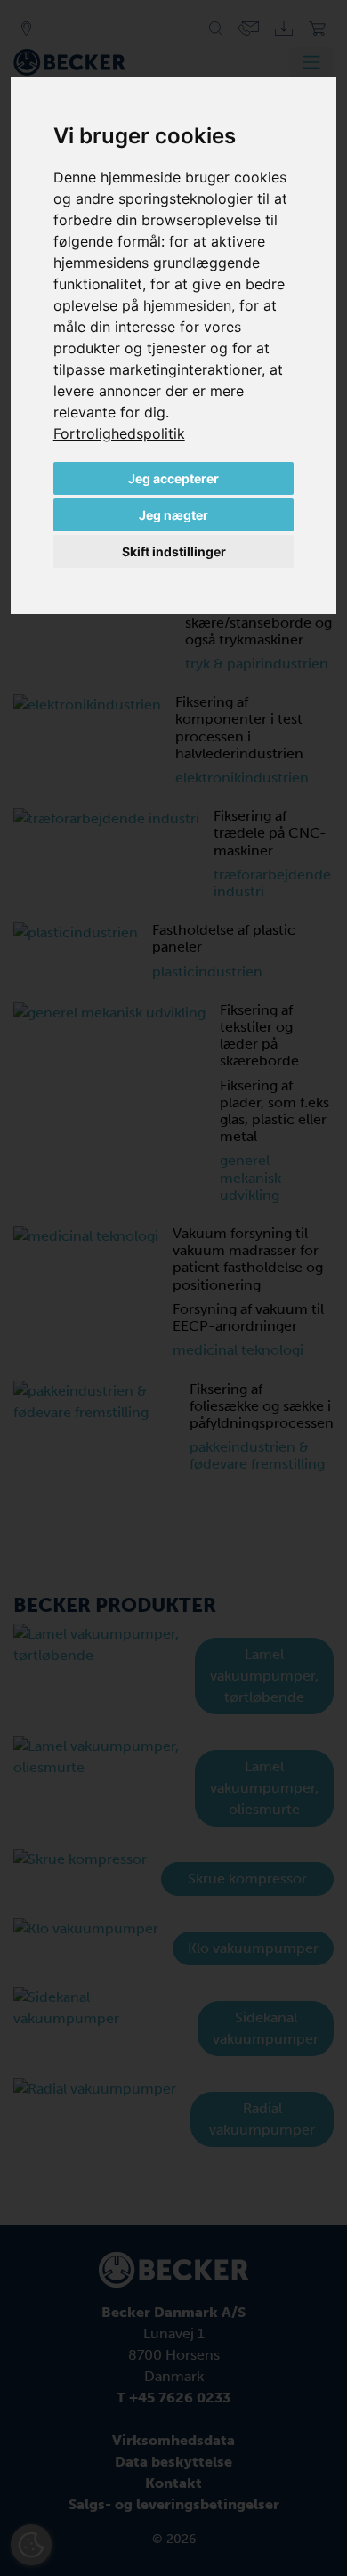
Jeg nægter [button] (173, 515)
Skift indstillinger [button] (174, 551)
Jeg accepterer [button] (173, 478)
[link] (119, 433)
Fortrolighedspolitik (119, 433)
